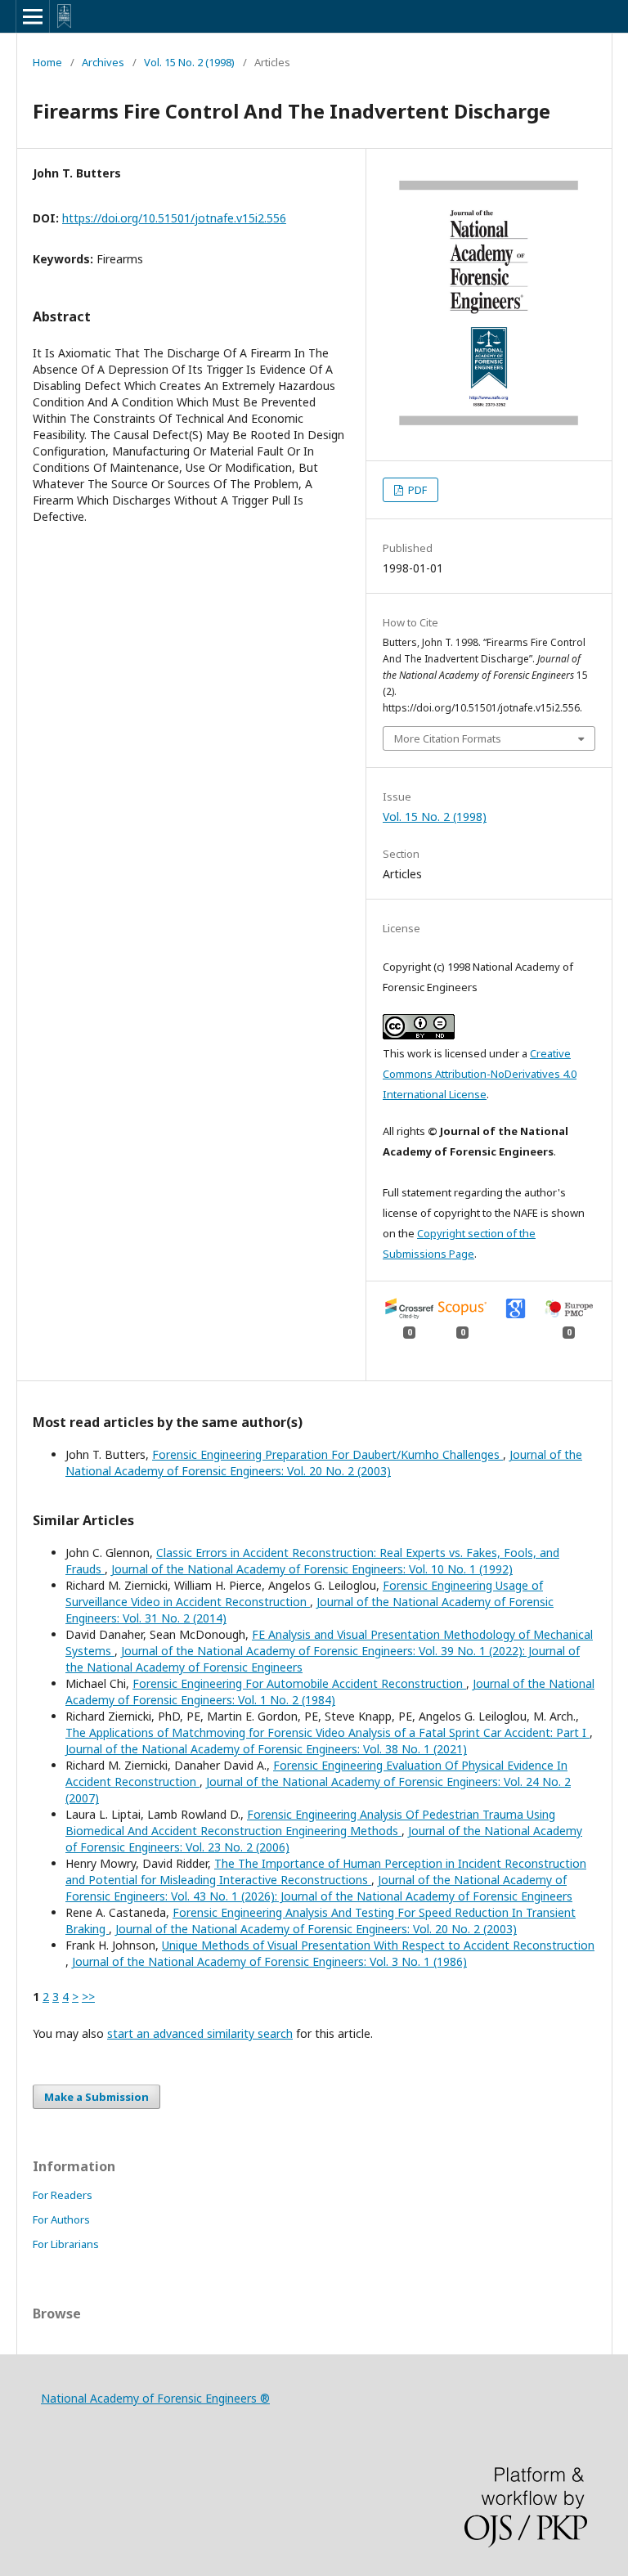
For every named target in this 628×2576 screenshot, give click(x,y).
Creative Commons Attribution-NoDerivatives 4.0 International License (480, 1074)
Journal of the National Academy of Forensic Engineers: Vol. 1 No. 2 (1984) (330, 1692)
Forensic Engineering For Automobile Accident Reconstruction (299, 1683)
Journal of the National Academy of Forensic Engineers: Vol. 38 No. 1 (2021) (266, 1749)
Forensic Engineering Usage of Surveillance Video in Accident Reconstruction (304, 1593)
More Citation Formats (448, 738)
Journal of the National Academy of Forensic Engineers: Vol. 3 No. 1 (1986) (269, 1961)
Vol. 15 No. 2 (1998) (189, 62)
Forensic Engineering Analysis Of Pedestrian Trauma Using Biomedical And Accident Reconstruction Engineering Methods (310, 1822)
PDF (416, 490)
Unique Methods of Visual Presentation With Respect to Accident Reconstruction (378, 1945)
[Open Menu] (33, 16)
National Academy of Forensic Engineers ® (155, 2398)
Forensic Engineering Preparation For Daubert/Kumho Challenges (327, 1454)
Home (47, 62)
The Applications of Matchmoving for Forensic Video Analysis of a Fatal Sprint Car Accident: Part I (327, 1732)
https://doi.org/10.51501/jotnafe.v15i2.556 (174, 218)
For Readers (63, 2195)
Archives (103, 62)
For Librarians (66, 2244)
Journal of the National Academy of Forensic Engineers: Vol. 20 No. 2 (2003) (324, 1463)
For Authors (61, 2219)
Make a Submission (96, 2097)
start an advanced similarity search (200, 2033)
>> (88, 1997)
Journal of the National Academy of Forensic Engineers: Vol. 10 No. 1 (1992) (312, 1569)
